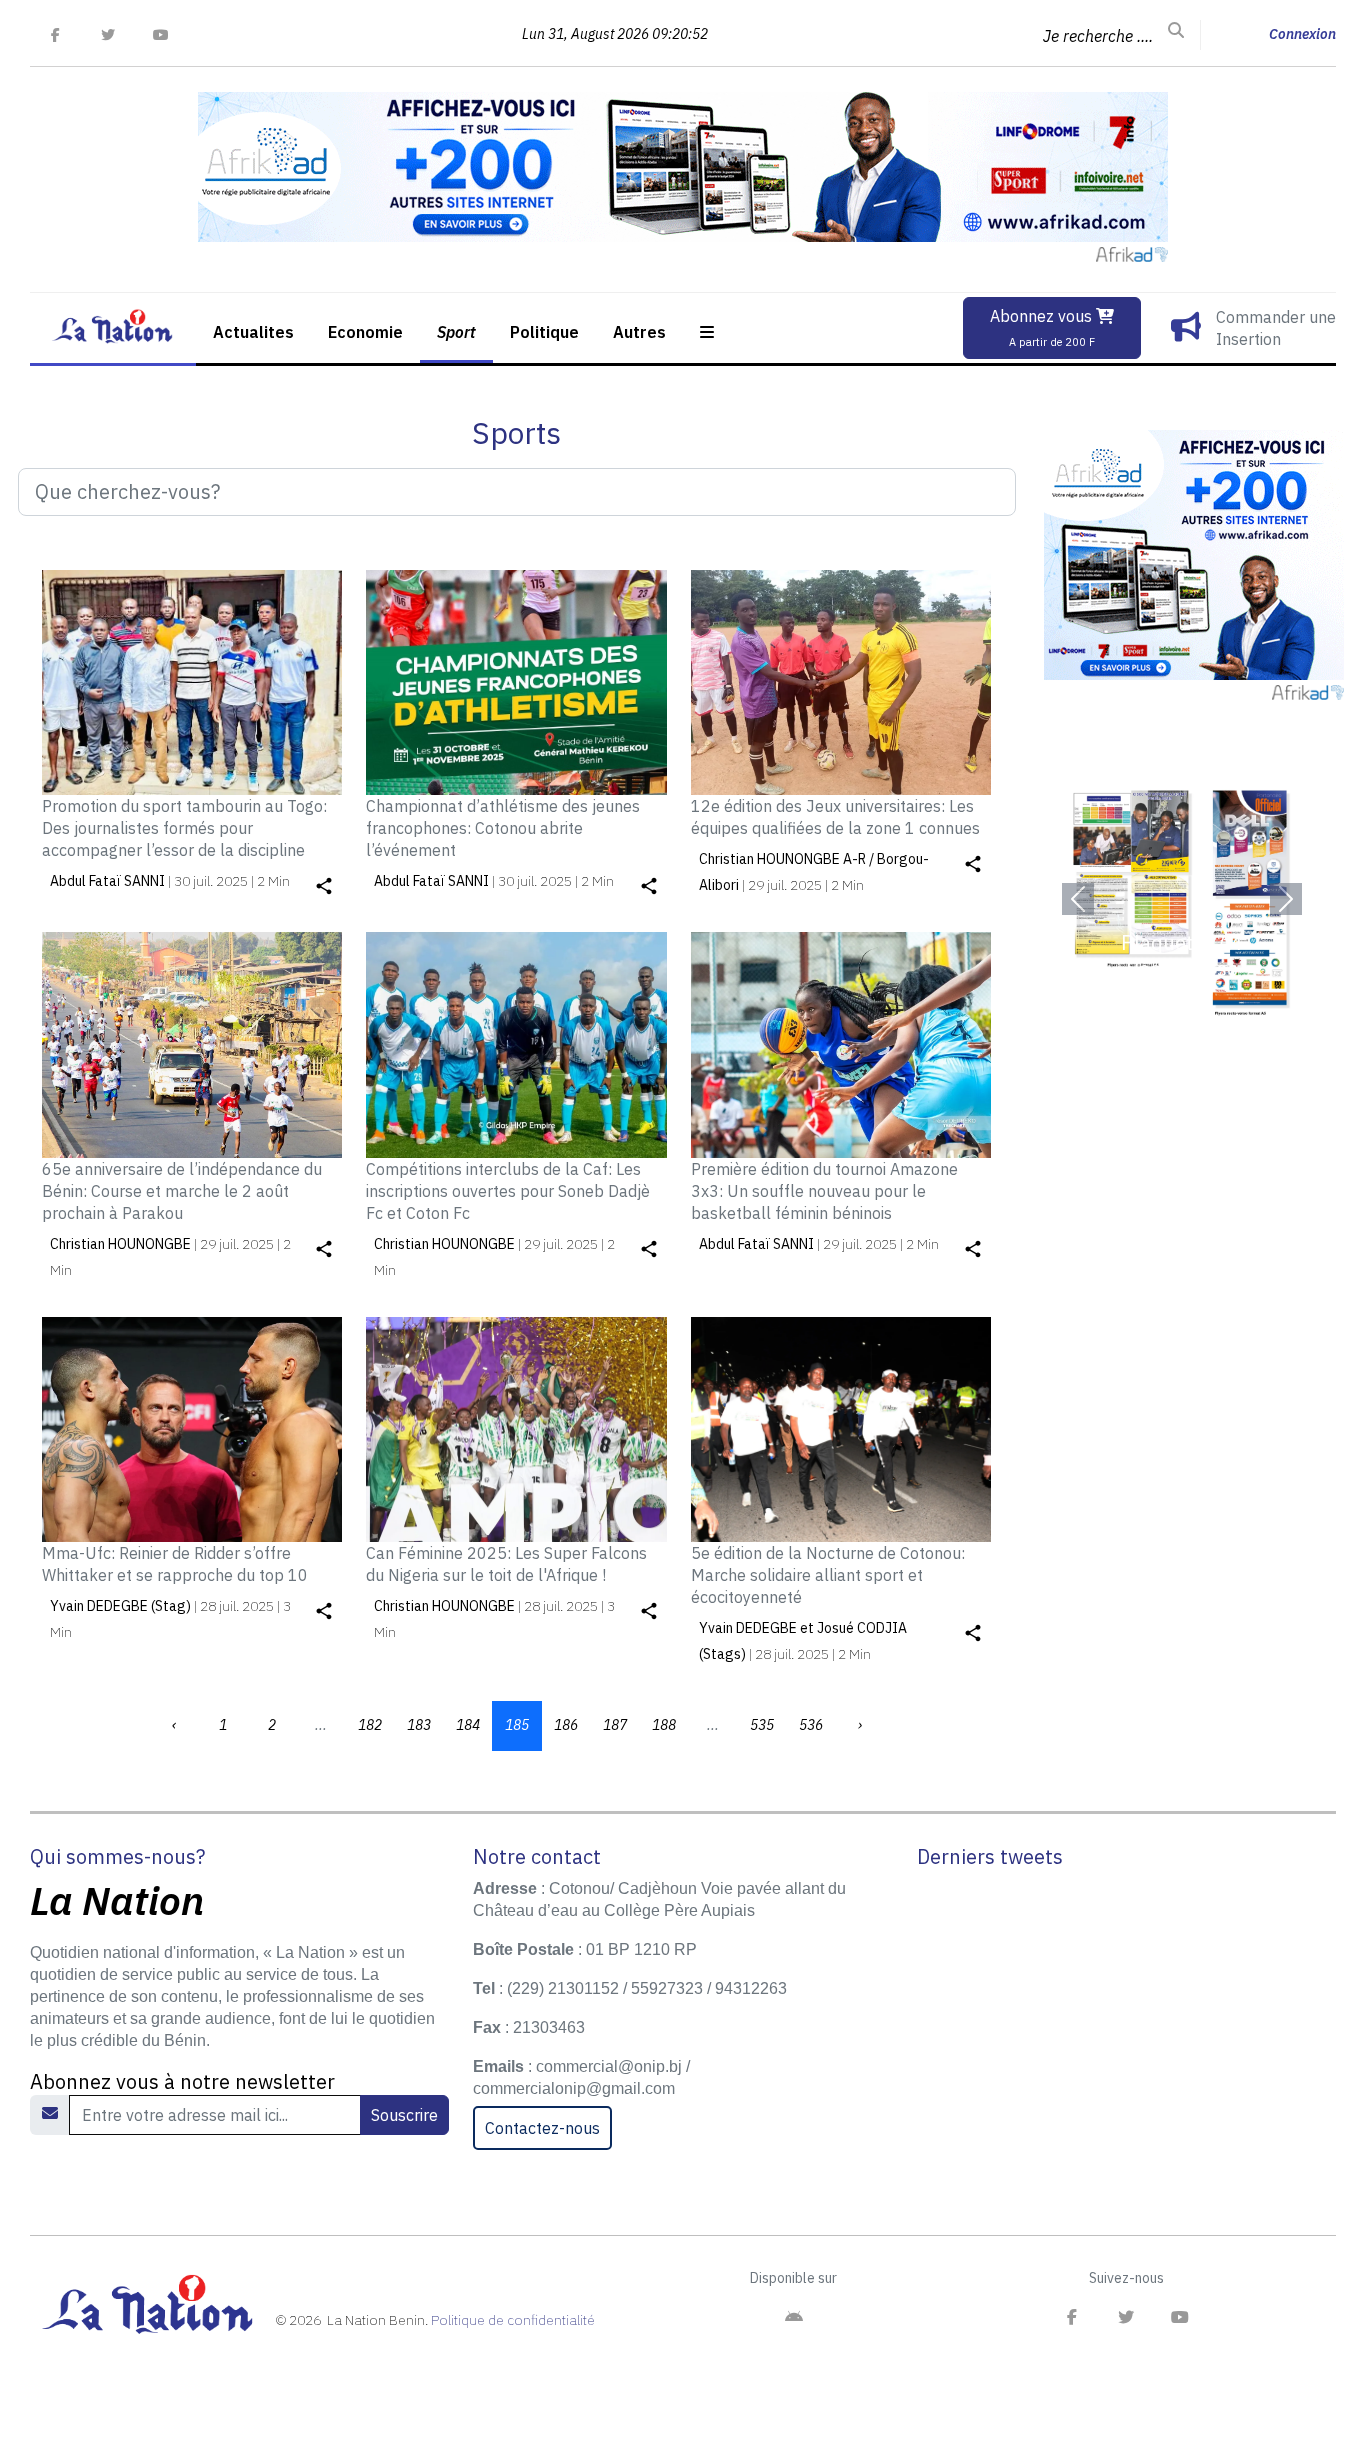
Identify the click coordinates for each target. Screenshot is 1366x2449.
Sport (456, 332)
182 (370, 1725)
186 (566, 1725)
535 (762, 1725)
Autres (639, 332)
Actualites (253, 332)
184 (468, 1725)
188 (664, 1725)
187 (615, 1725)
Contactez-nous (542, 2128)
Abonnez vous (1043, 327)
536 (811, 1725)
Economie (365, 332)
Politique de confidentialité (513, 2320)
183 (419, 1725)
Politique (544, 332)
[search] (1176, 31)
